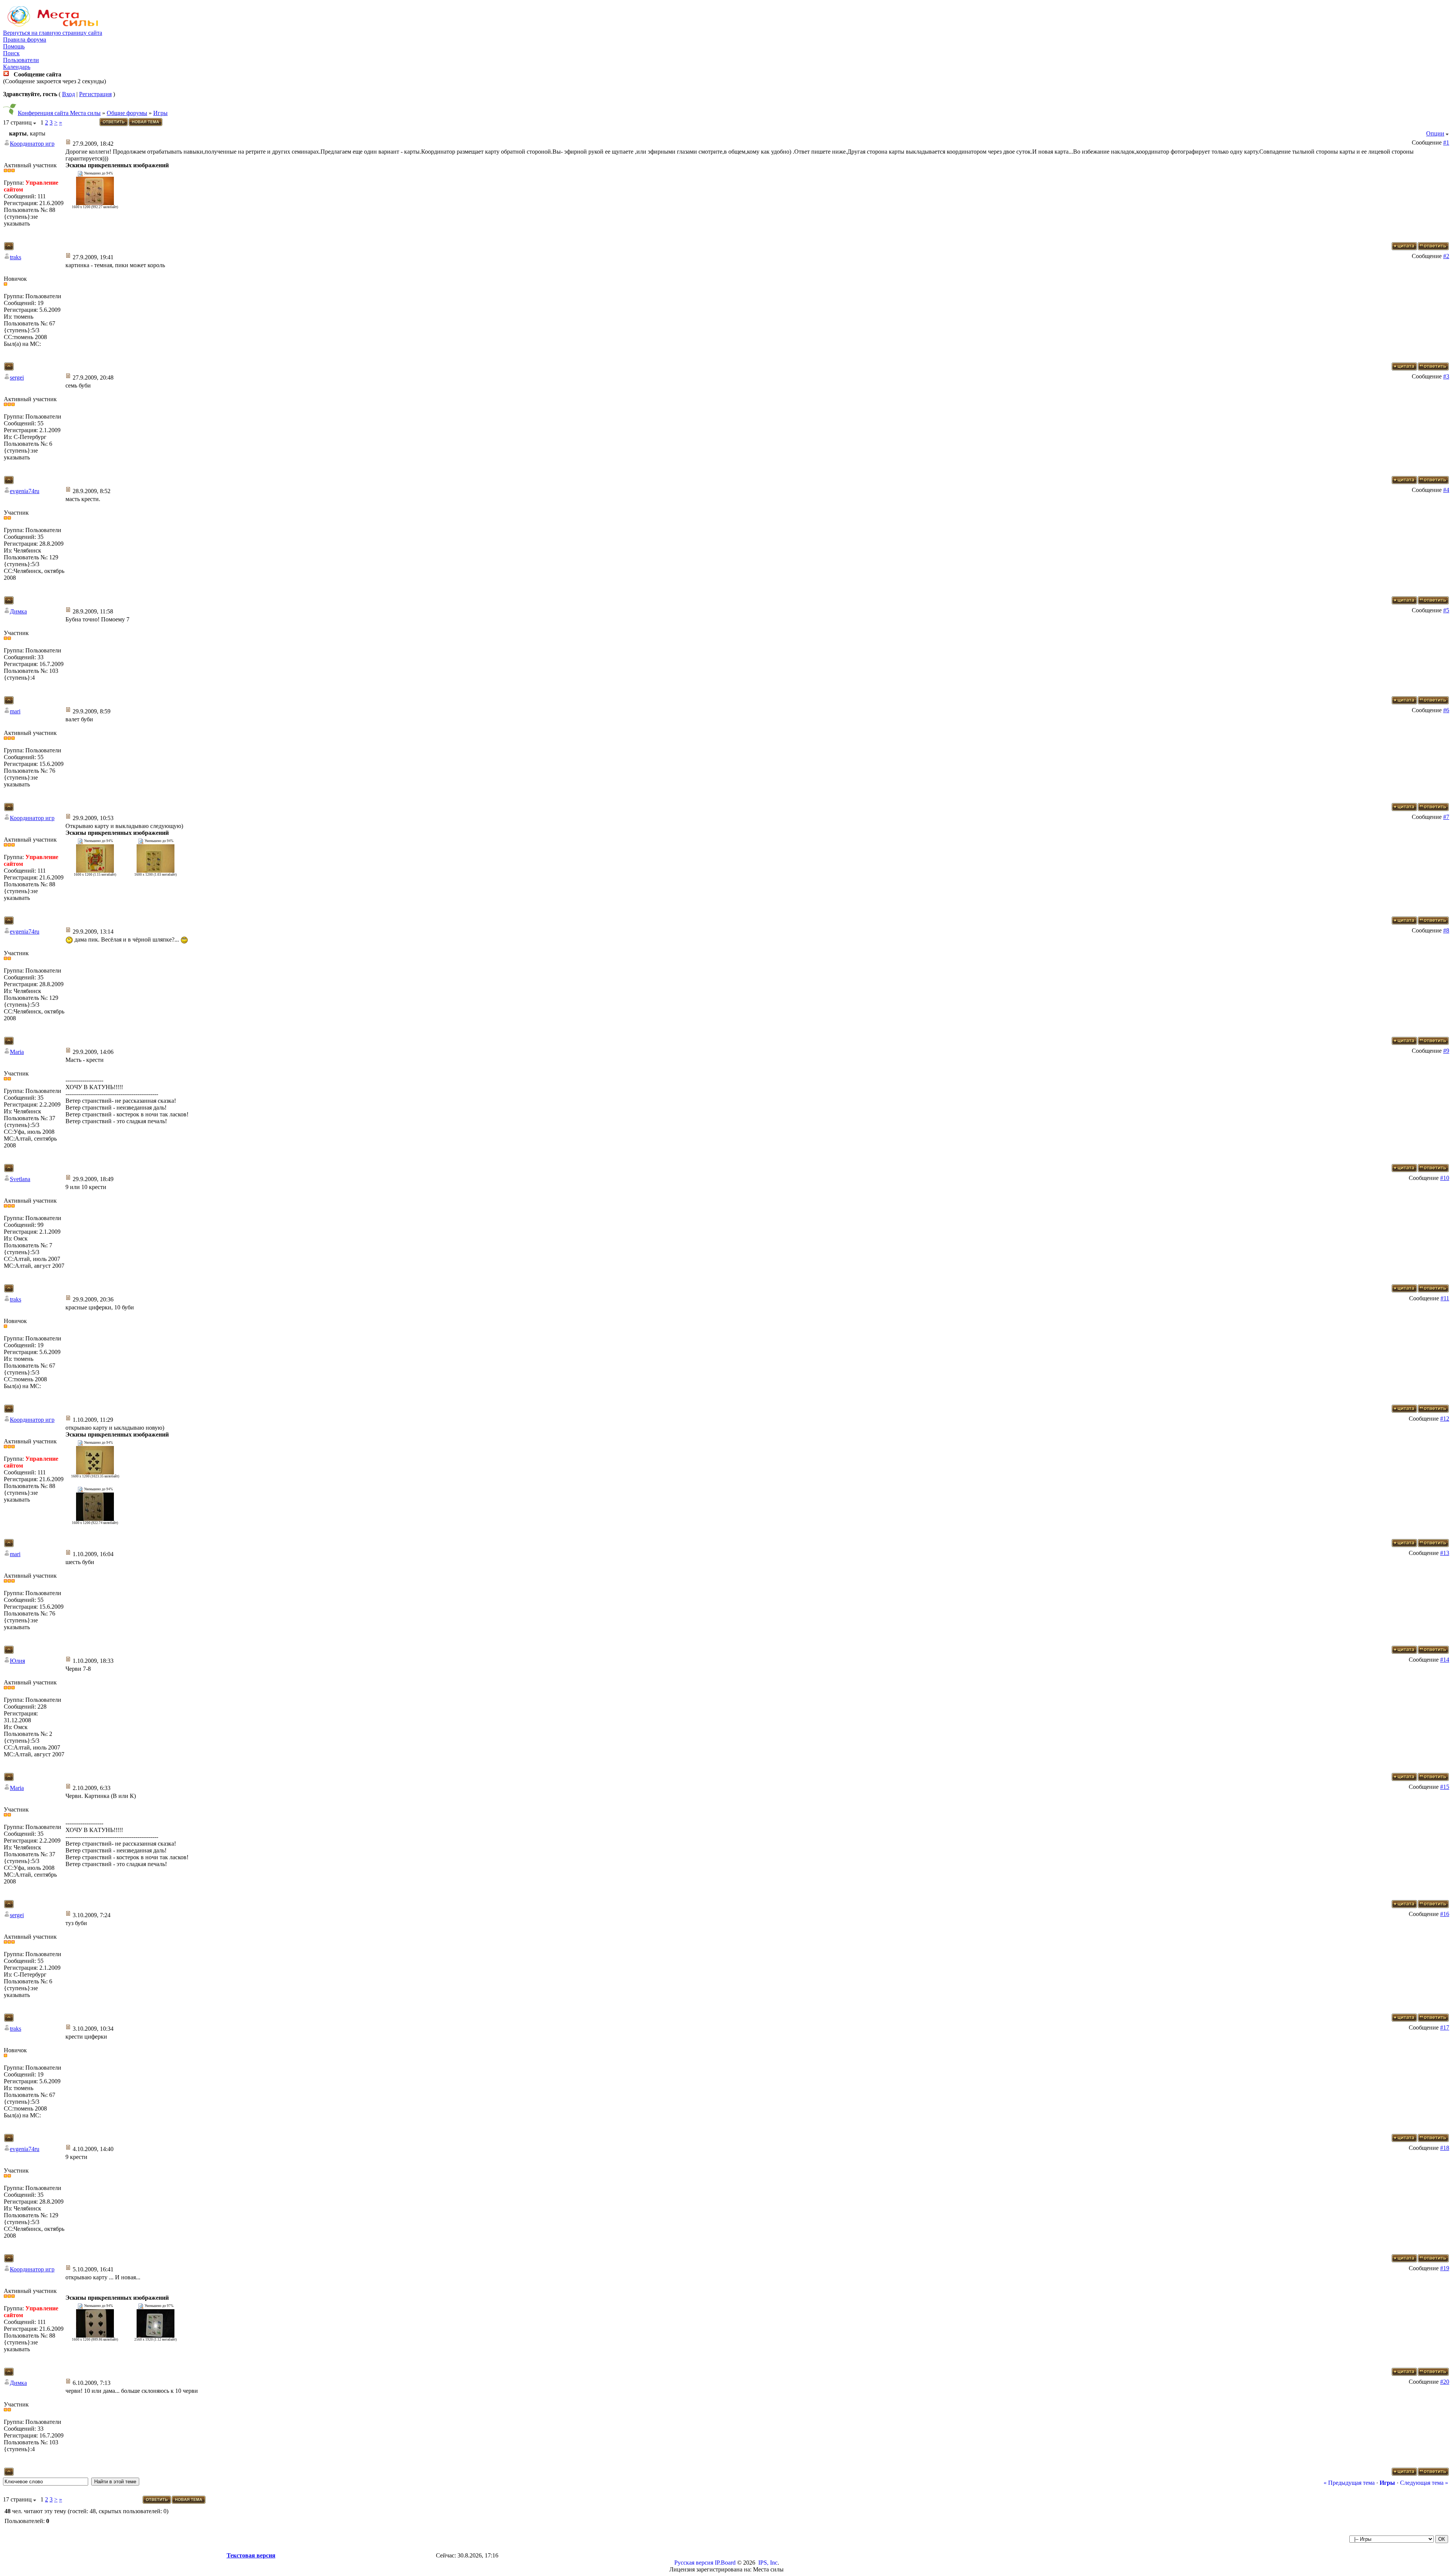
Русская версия (694, 2563)
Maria (17, 1052)
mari (15, 711)
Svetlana (20, 1179)
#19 (1445, 2268)
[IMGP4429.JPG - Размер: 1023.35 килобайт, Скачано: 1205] (95, 1472)
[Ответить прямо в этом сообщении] (1433, 248)
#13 (1445, 1553)
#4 (1446, 490)
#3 (1446, 376)
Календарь (17, 67)
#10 (1445, 1178)
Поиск (11, 53)
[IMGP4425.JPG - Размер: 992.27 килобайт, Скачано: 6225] (95, 203)
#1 (1446, 142)
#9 (1446, 1051)
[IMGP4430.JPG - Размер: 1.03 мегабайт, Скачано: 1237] (156, 871)
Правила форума (25, 40)
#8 (1446, 930)
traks (16, 257)
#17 (1445, 2027)
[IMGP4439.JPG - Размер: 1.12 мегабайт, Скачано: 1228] (156, 2336)
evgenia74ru (25, 491)
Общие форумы (127, 113)
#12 (1445, 1419)
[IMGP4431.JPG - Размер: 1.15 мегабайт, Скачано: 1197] (95, 871)
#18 (1445, 2148)
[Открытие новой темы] (146, 125)
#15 (1445, 1787)
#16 (1445, 1914)
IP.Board (725, 2563)
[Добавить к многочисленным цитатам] (1404, 248)
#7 (1446, 817)
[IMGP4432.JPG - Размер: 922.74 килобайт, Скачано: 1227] (95, 1519)
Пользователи (21, 60)
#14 (1445, 1660)
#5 (1446, 610)
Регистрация (95, 94)
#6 (1446, 710)
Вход (68, 94)
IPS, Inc (768, 2563)
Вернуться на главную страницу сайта (53, 33)
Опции (1435, 133)
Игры (160, 113)
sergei (17, 377)
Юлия (17, 1661)
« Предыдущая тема (1349, 2483)
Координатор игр (32, 144)
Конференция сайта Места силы (59, 113)
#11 (1445, 1298)
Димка (18, 611)
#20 (1445, 2382)
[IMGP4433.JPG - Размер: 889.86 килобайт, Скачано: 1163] (95, 2336)
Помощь (14, 46)
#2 (1446, 256)
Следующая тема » (1424, 2483)
